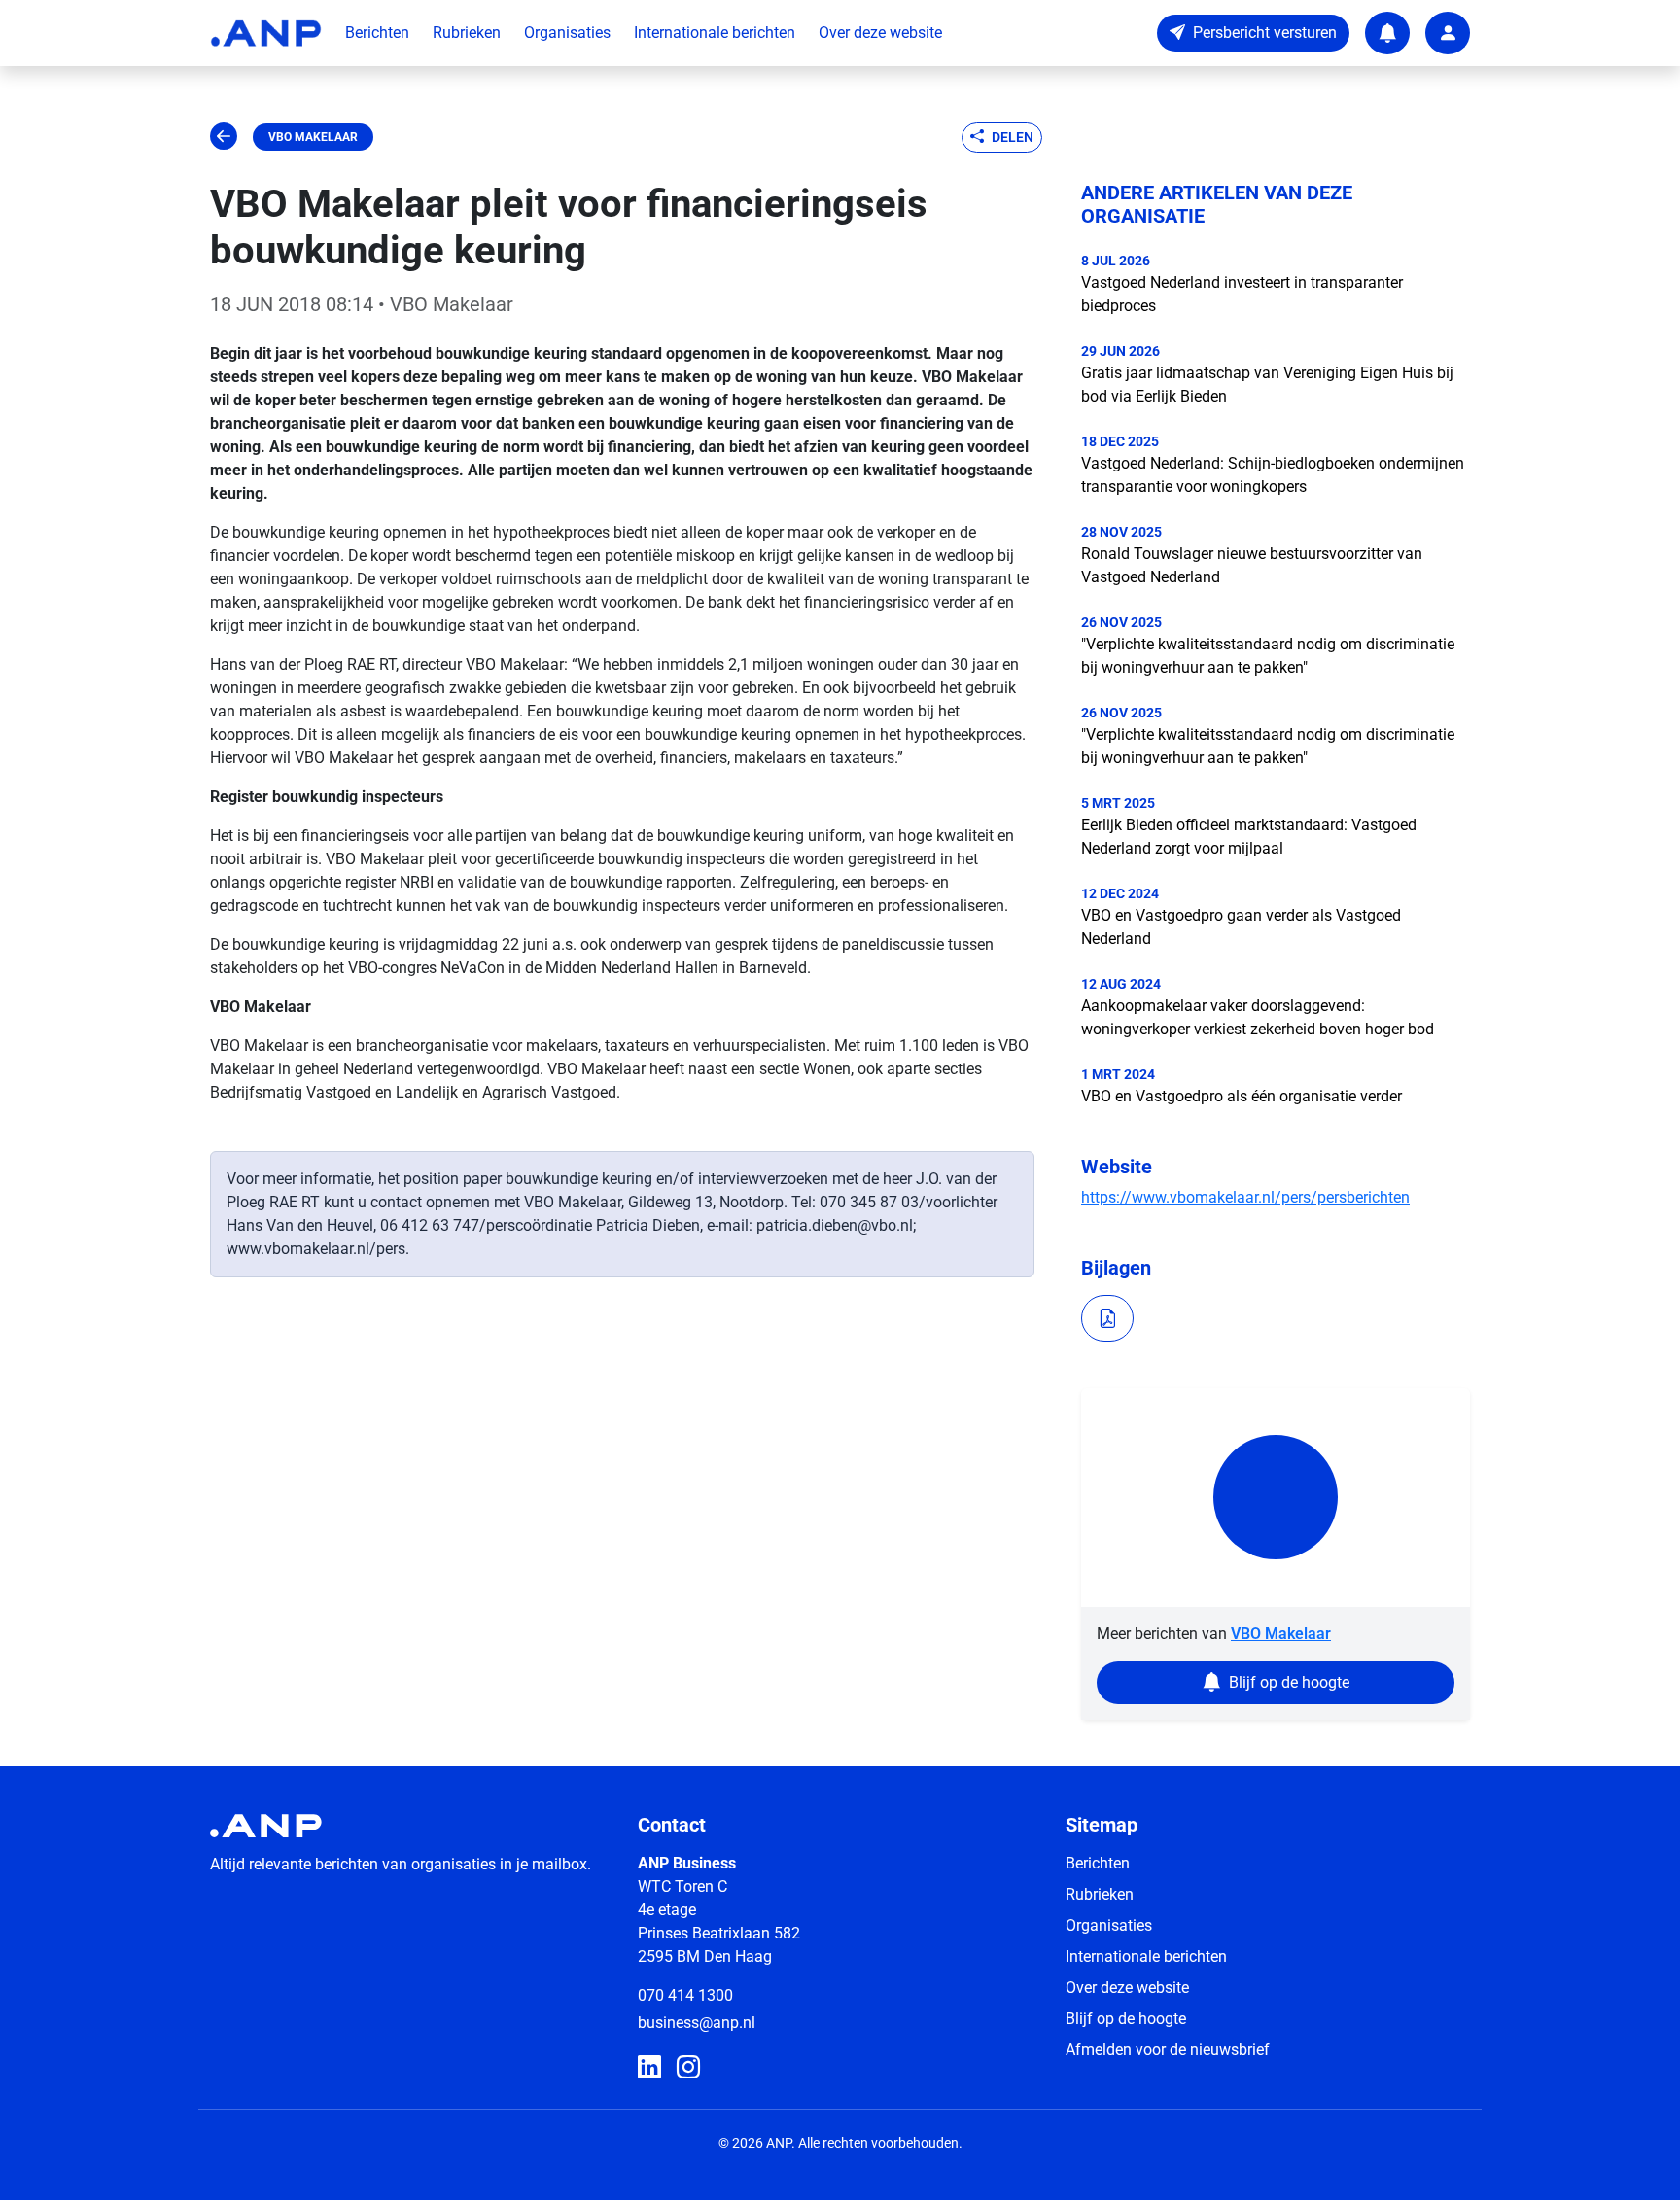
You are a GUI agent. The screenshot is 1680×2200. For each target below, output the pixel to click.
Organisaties (567, 33)
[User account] (1448, 33)
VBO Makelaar (313, 137)
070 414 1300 (685, 1995)
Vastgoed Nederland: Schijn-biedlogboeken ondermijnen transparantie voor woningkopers (1273, 475)
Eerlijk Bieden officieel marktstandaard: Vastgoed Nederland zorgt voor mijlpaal (1249, 837)
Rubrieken (467, 33)
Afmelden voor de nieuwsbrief (1168, 2050)
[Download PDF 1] (1107, 1318)
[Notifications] (1387, 33)
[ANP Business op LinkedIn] (649, 2068)
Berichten (377, 33)
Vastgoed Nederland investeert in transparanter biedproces (1242, 294)
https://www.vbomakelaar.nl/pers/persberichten (1245, 1197)
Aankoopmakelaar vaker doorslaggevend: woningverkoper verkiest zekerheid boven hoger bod (1258, 1017)
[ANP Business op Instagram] (688, 2068)
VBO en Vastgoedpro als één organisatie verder (1242, 1096)
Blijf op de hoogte (1126, 2019)
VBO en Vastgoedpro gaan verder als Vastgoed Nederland (1241, 927)
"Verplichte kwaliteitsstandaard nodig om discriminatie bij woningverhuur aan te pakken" (1268, 656)
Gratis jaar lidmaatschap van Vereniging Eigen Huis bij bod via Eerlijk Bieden (1267, 384)
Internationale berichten (715, 33)
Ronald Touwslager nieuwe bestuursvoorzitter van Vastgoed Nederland (1252, 565)
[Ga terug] (224, 137)
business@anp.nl (697, 2023)
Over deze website (880, 33)
